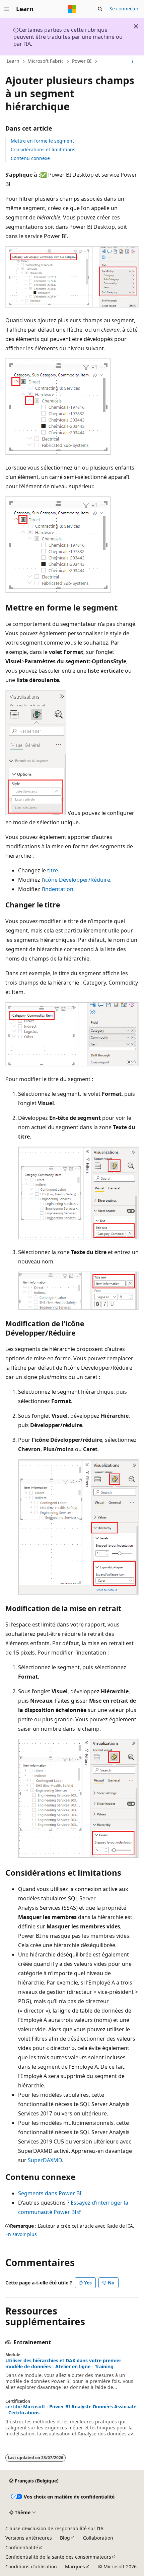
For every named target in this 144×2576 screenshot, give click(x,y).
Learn (13, 61)
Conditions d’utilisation (31, 2566)
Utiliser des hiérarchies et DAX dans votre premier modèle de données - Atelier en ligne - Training (63, 2364)
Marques (75, 2566)
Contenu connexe (30, 158)
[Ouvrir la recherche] (100, 9)
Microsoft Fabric (46, 61)
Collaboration (98, 2538)
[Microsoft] (72, 9)
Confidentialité (22, 2547)
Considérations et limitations (43, 149)
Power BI (82, 61)
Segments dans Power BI (50, 2193)
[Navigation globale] (7, 9)
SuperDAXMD (45, 2160)
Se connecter (124, 9)
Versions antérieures (29, 2538)
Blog (65, 2538)
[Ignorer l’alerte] (136, 26)
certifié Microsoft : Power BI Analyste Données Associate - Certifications (71, 2410)
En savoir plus (21, 2234)
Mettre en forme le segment (42, 141)
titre (53, 870)
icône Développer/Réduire (77, 880)
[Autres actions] (133, 61)
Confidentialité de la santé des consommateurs (58, 2557)
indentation (59, 889)
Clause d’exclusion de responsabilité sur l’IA (54, 2528)
